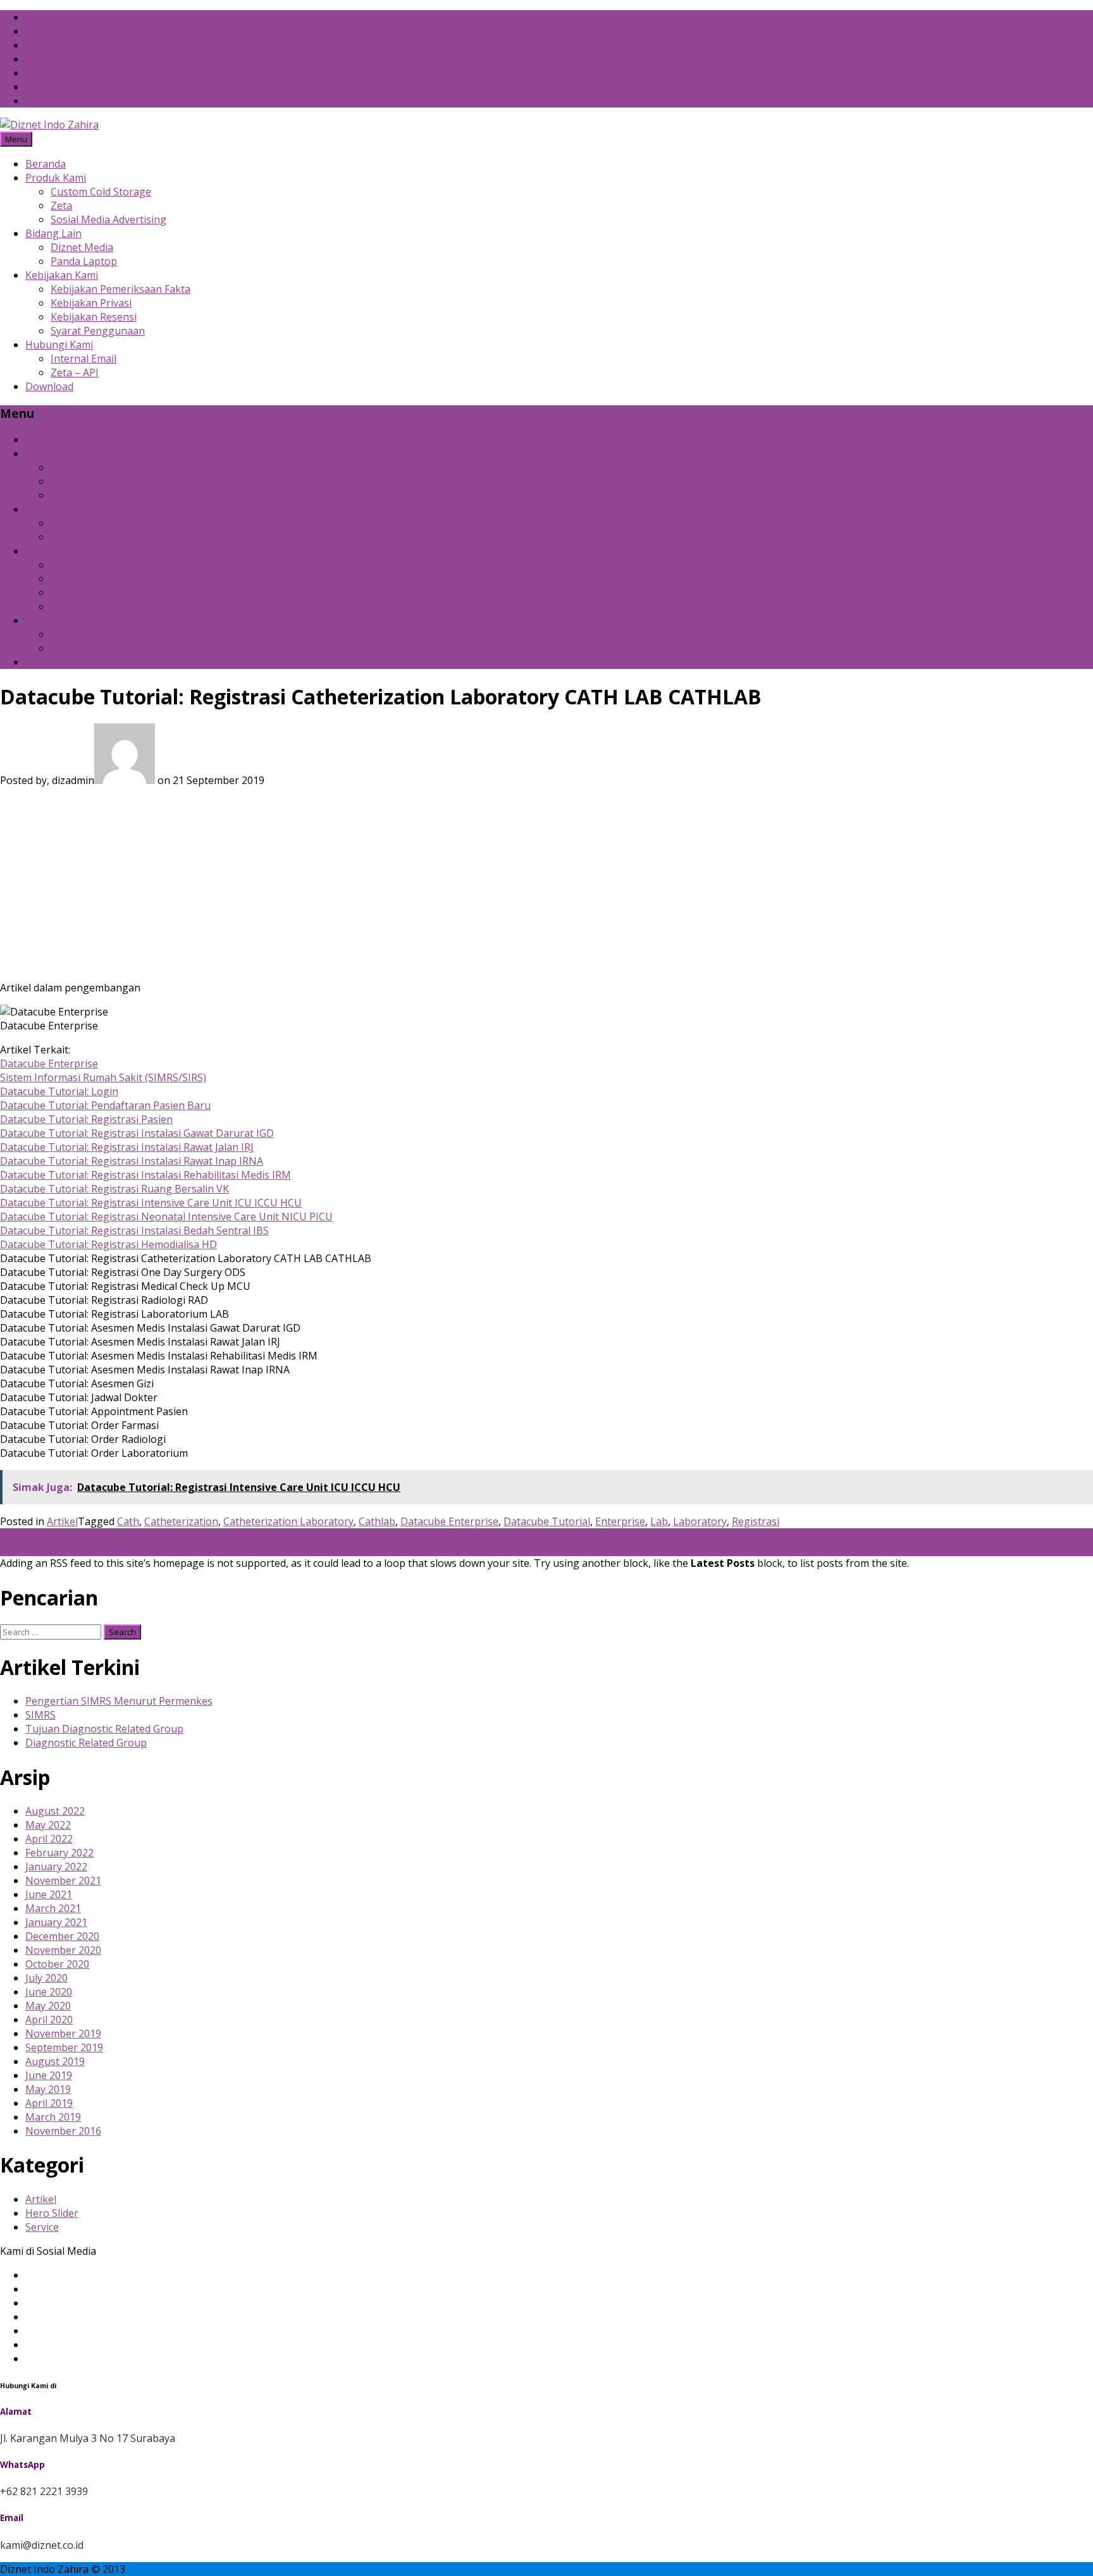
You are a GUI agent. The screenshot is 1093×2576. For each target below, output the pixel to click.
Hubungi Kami (59, 345)
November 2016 (63, 2131)
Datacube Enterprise (49, 1064)
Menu (16, 139)
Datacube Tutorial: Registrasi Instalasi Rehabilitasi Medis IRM (145, 1175)
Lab (659, 1521)
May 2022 (48, 1825)
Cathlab (377, 1521)
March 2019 (53, 2117)
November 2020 (63, 1950)
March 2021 (53, 1908)
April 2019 (49, 2103)
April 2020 (49, 2020)
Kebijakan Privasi (91, 303)
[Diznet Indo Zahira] (49, 125)
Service (42, 2227)
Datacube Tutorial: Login (59, 1091)
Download (49, 386)
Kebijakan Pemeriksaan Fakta (120, 289)
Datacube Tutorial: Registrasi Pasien (86, 1119)
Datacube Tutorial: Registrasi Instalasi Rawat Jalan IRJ (127, 1147)
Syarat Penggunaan (98, 331)
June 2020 (49, 1992)
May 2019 (48, 2089)
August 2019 (55, 2061)
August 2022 (55, 1811)
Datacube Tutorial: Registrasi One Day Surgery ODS (129, 1549)
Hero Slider (52, 2213)
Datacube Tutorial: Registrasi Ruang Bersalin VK (114, 1189)
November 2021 (63, 1880)
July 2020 (46, 1978)
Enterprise (620, 1521)
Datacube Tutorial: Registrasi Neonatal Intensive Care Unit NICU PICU (166, 1217)
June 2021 (49, 1894)
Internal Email (83, 359)
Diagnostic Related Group (86, 1743)
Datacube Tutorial (547, 1521)
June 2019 (49, 2075)
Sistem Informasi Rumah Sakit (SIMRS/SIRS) (103, 1077)
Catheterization (181, 1521)
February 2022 (59, 1853)
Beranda (46, 164)
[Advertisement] (546, 882)
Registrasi (756, 1521)
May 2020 (48, 2006)
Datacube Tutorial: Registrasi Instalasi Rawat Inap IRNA (132, 1161)
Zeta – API (75, 372)
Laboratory (700, 1521)
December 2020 (62, 1936)
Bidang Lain (53, 233)
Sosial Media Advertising (108, 219)
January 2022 (56, 1867)
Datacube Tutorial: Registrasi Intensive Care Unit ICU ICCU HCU (151, 1203)
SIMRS (40, 1715)
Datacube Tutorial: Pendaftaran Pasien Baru (105, 1105)
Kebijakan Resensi (94, 317)
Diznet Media (82, 247)
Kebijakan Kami (62, 275)
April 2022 (49, 1839)
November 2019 (63, 2033)
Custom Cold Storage (101, 192)
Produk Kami (56, 178)
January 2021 (56, 1922)
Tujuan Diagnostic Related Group (104, 1729)
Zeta (61, 205)
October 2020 (57, 1964)
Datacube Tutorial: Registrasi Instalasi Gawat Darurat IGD (137, 1133)
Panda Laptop (84, 261)
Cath (128, 1521)
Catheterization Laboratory (288, 1521)
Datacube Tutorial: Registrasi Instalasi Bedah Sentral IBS (134, 1230)
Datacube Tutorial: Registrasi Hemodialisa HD (108, 1244)
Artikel (62, 1521)
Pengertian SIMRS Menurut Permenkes (119, 1701)
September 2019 (64, 2047)
